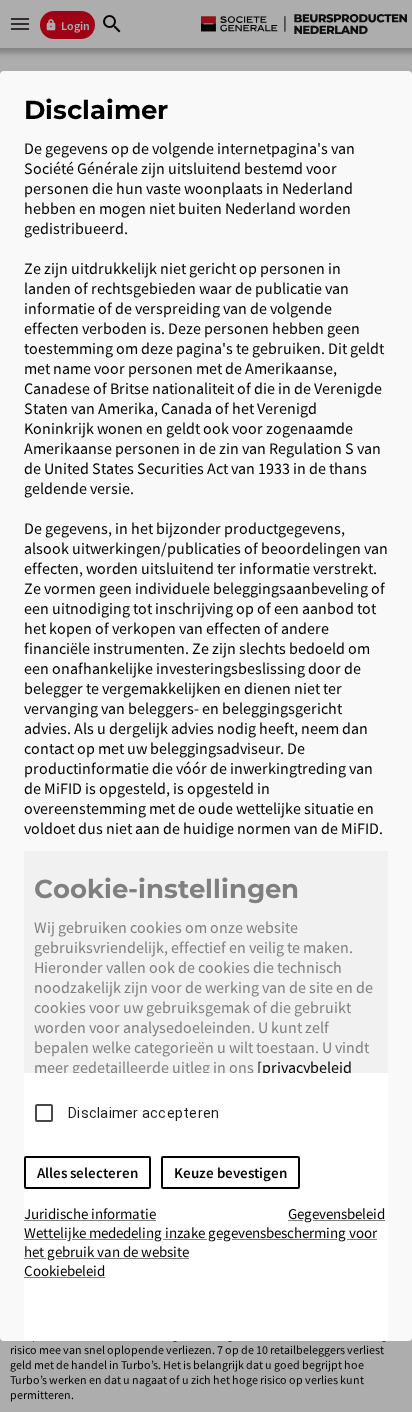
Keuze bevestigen (230, 1172)
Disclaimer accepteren (143, 1113)
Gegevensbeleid (336, 1213)
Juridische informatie (90, 1213)
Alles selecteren (87, 1172)
